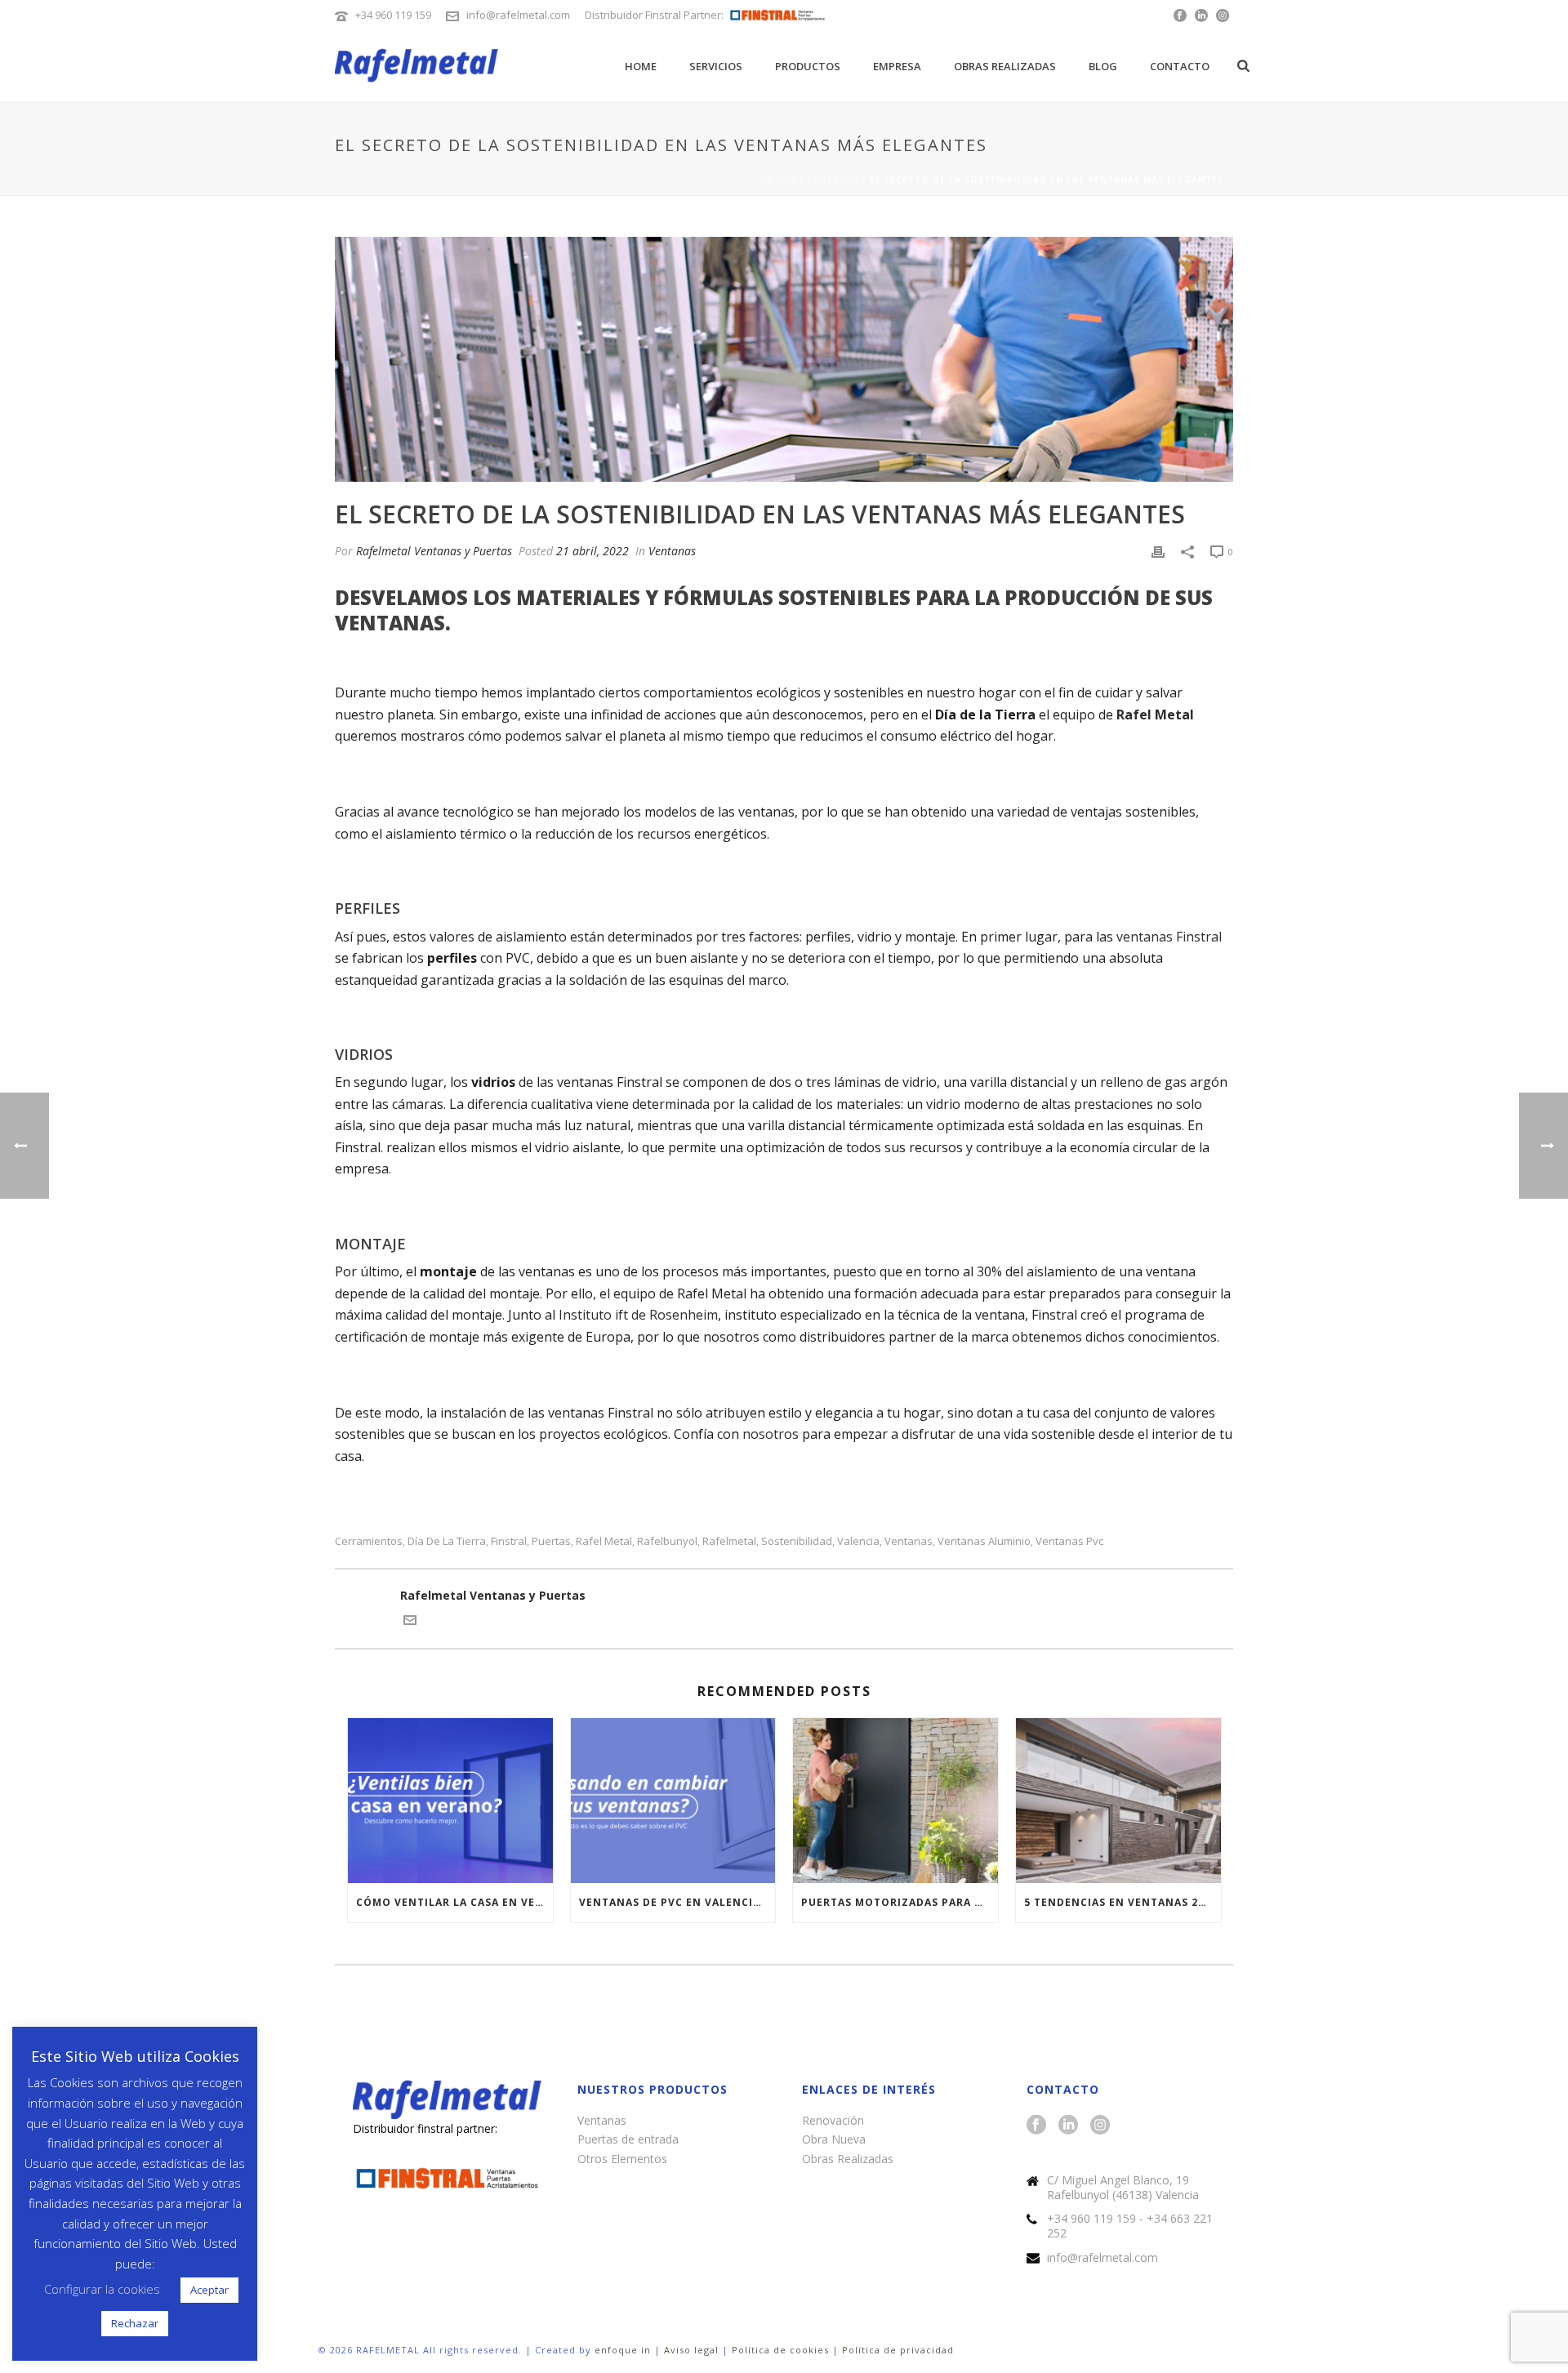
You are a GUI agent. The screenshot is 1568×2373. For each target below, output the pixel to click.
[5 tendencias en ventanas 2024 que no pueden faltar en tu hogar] (1118, 1800)
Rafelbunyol (667, 1541)
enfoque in (623, 2350)
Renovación (833, 2120)
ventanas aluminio (984, 1541)
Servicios (716, 66)
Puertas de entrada (628, 2139)
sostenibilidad (797, 1541)
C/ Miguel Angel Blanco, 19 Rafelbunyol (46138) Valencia (1123, 2188)
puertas (551, 1541)
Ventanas (833, 180)
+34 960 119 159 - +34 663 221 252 (1130, 2226)
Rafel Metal (604, 1541)
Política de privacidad (898, 2350)
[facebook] (1036, 2126)
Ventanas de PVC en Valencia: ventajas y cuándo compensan (677, 1902)
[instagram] (1100, 2126)
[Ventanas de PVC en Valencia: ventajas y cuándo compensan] (673, 1800)
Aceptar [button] (209, 2290)
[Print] (1158, 551)
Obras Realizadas (1005, 66)
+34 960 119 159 (393, 15)
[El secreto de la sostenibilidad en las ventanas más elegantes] (784, 359)
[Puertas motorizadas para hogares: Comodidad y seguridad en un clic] (895, 1800)
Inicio (780, 180)
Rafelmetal (729, 1541)
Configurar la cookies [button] (102, 2289)
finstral (509, 1541)
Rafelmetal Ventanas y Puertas (434, 551)
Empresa (897, 66)
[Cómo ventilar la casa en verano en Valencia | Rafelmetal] (450, 1800)
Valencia (858, 1541)
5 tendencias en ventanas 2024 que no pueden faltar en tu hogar (1123, 1902)
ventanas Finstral (1169, 937)
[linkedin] (1068, 2126)
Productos (808, 66)
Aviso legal (691, 2350)
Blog (1103, 66)
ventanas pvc (1069, 1541)
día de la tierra (447, 1541)
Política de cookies (780, 2350)
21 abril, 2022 (592, 551)
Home (641, 66)
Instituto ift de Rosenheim (638, 1315)
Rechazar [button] (135, 2323)
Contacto (1180, 66)
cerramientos (369, 1541)
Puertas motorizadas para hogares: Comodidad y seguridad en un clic (900, 1902)
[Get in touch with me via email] (410, 1622)
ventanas (909, 1541)
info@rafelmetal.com (518, 15)
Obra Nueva (834, 2139)
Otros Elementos (622, 2159)
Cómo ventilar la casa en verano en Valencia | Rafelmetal (454, 1902)
